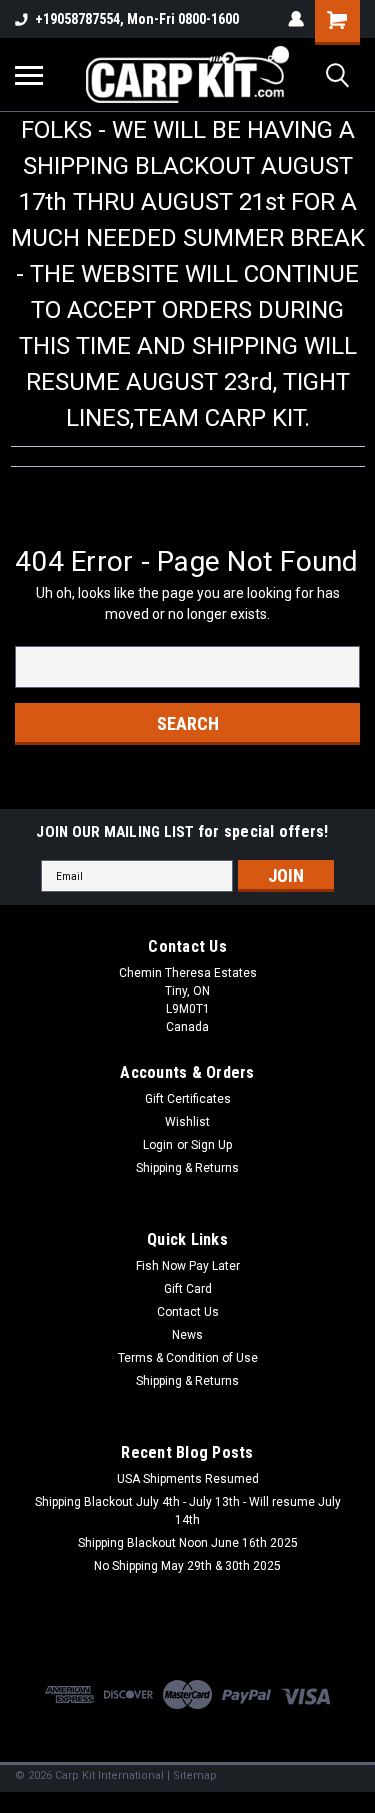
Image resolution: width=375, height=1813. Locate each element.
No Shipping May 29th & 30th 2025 (187, 1566)
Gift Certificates (188, 1099)
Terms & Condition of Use (188, 1358)
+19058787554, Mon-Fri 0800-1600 (137, 19)
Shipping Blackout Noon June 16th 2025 (188, 1543)
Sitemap (195, 1775)
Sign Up (211, 1145)
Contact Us (188, 1312)
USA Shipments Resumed (188, 1479)
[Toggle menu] (29, 75)
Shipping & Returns (187, 1168)
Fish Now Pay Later (188, 1266)
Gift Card (188, 1289)
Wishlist (187, 1122)
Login (158, 1145)
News (187, 1335)
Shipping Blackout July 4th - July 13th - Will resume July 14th (188, 1511)
